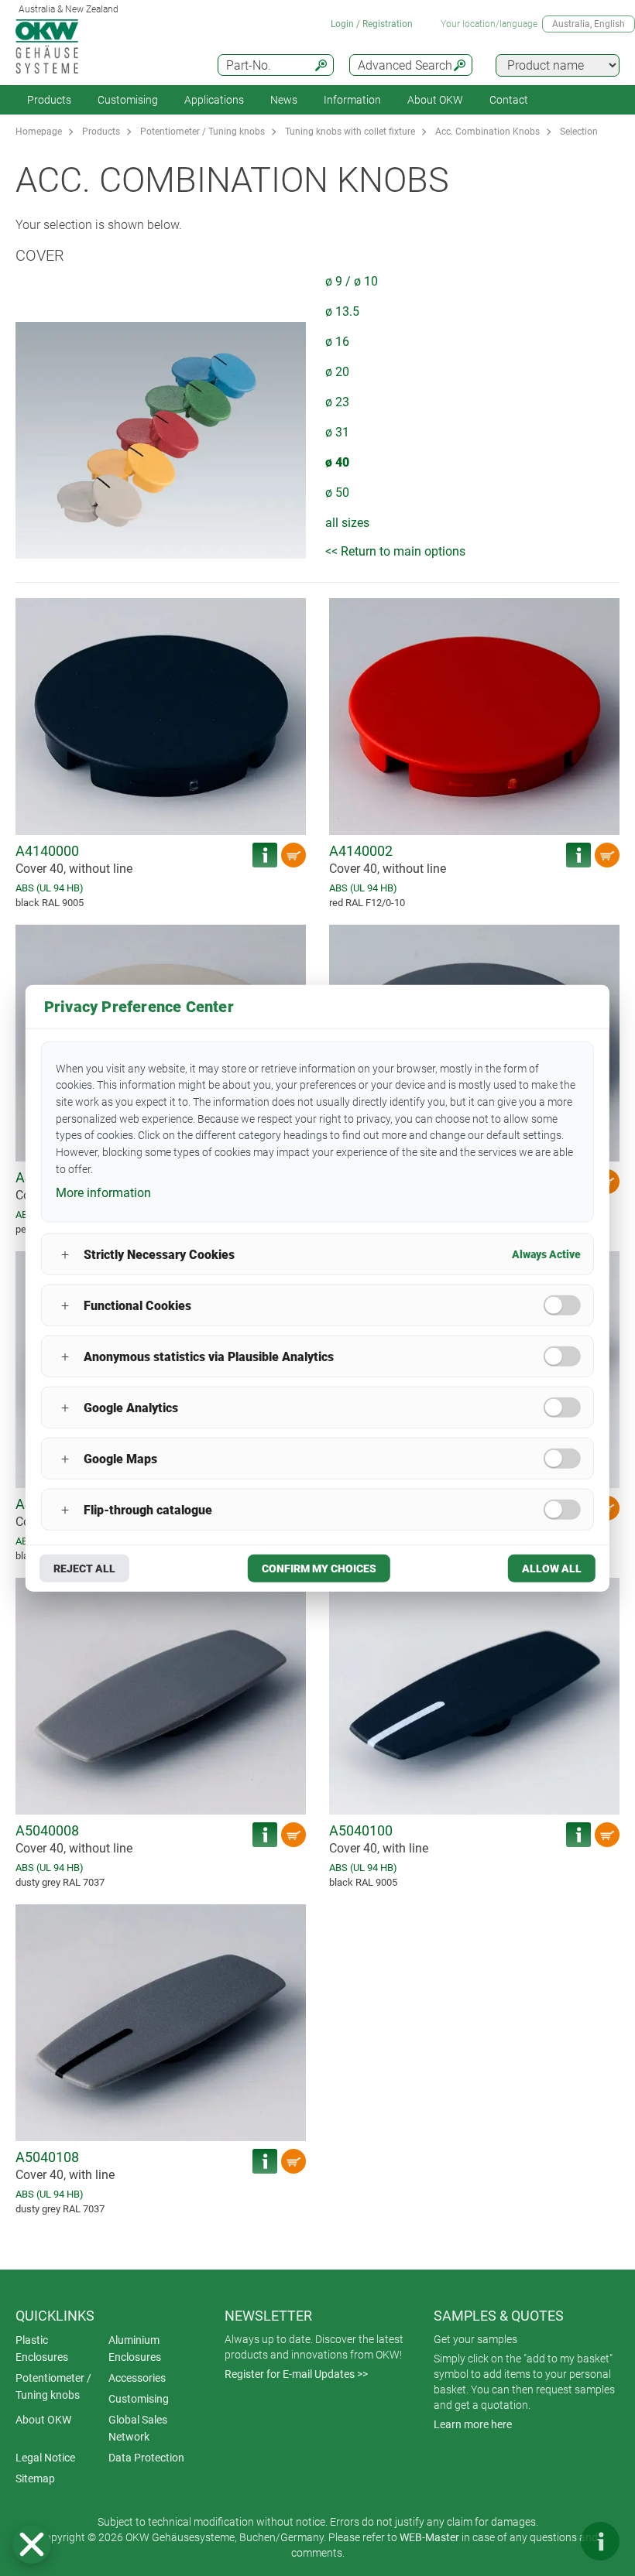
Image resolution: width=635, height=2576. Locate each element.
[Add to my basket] (293, 855)
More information (103, 1193)
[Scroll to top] (554, 2541)
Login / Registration (372, 24)
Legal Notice (45, 2458)
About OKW (43, 2420)
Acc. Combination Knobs (487, 132)
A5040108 (47, 2157)
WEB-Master (429, 2537)
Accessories (137, 2378)
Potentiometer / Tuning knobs (203, 132)
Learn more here (473, 2424)
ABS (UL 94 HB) (50, 888)
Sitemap (35, 2479)
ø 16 (337, 342)
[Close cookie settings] (32, 2544)
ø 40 (337, 462)
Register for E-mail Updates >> (296, 2374)
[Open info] (600, 2541)
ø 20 (337, 372)
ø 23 (337, 402)
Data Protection (146, 2458)
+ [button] (65, 1254)
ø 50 (337, 493)
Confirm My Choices (319, 1569)
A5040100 (361, 1830)
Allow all (552, 1569)
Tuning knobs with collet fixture (350, 132)
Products (49, 100)
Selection (579, 132)
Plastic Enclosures (42, 2349)
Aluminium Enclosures (135, 2349)
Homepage (39, 132)
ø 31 (337, 432)
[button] (32, 2544)
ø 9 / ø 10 (352, 281)
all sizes (347, 523)
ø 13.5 (342, 311)
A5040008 (47, 1830)
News (284, 100)
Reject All (84, 1569)
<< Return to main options (395, 551)
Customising (128, 100)
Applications (214, 100)
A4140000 (47, 851)
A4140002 (361, 851)
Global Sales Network (138, 2428)
